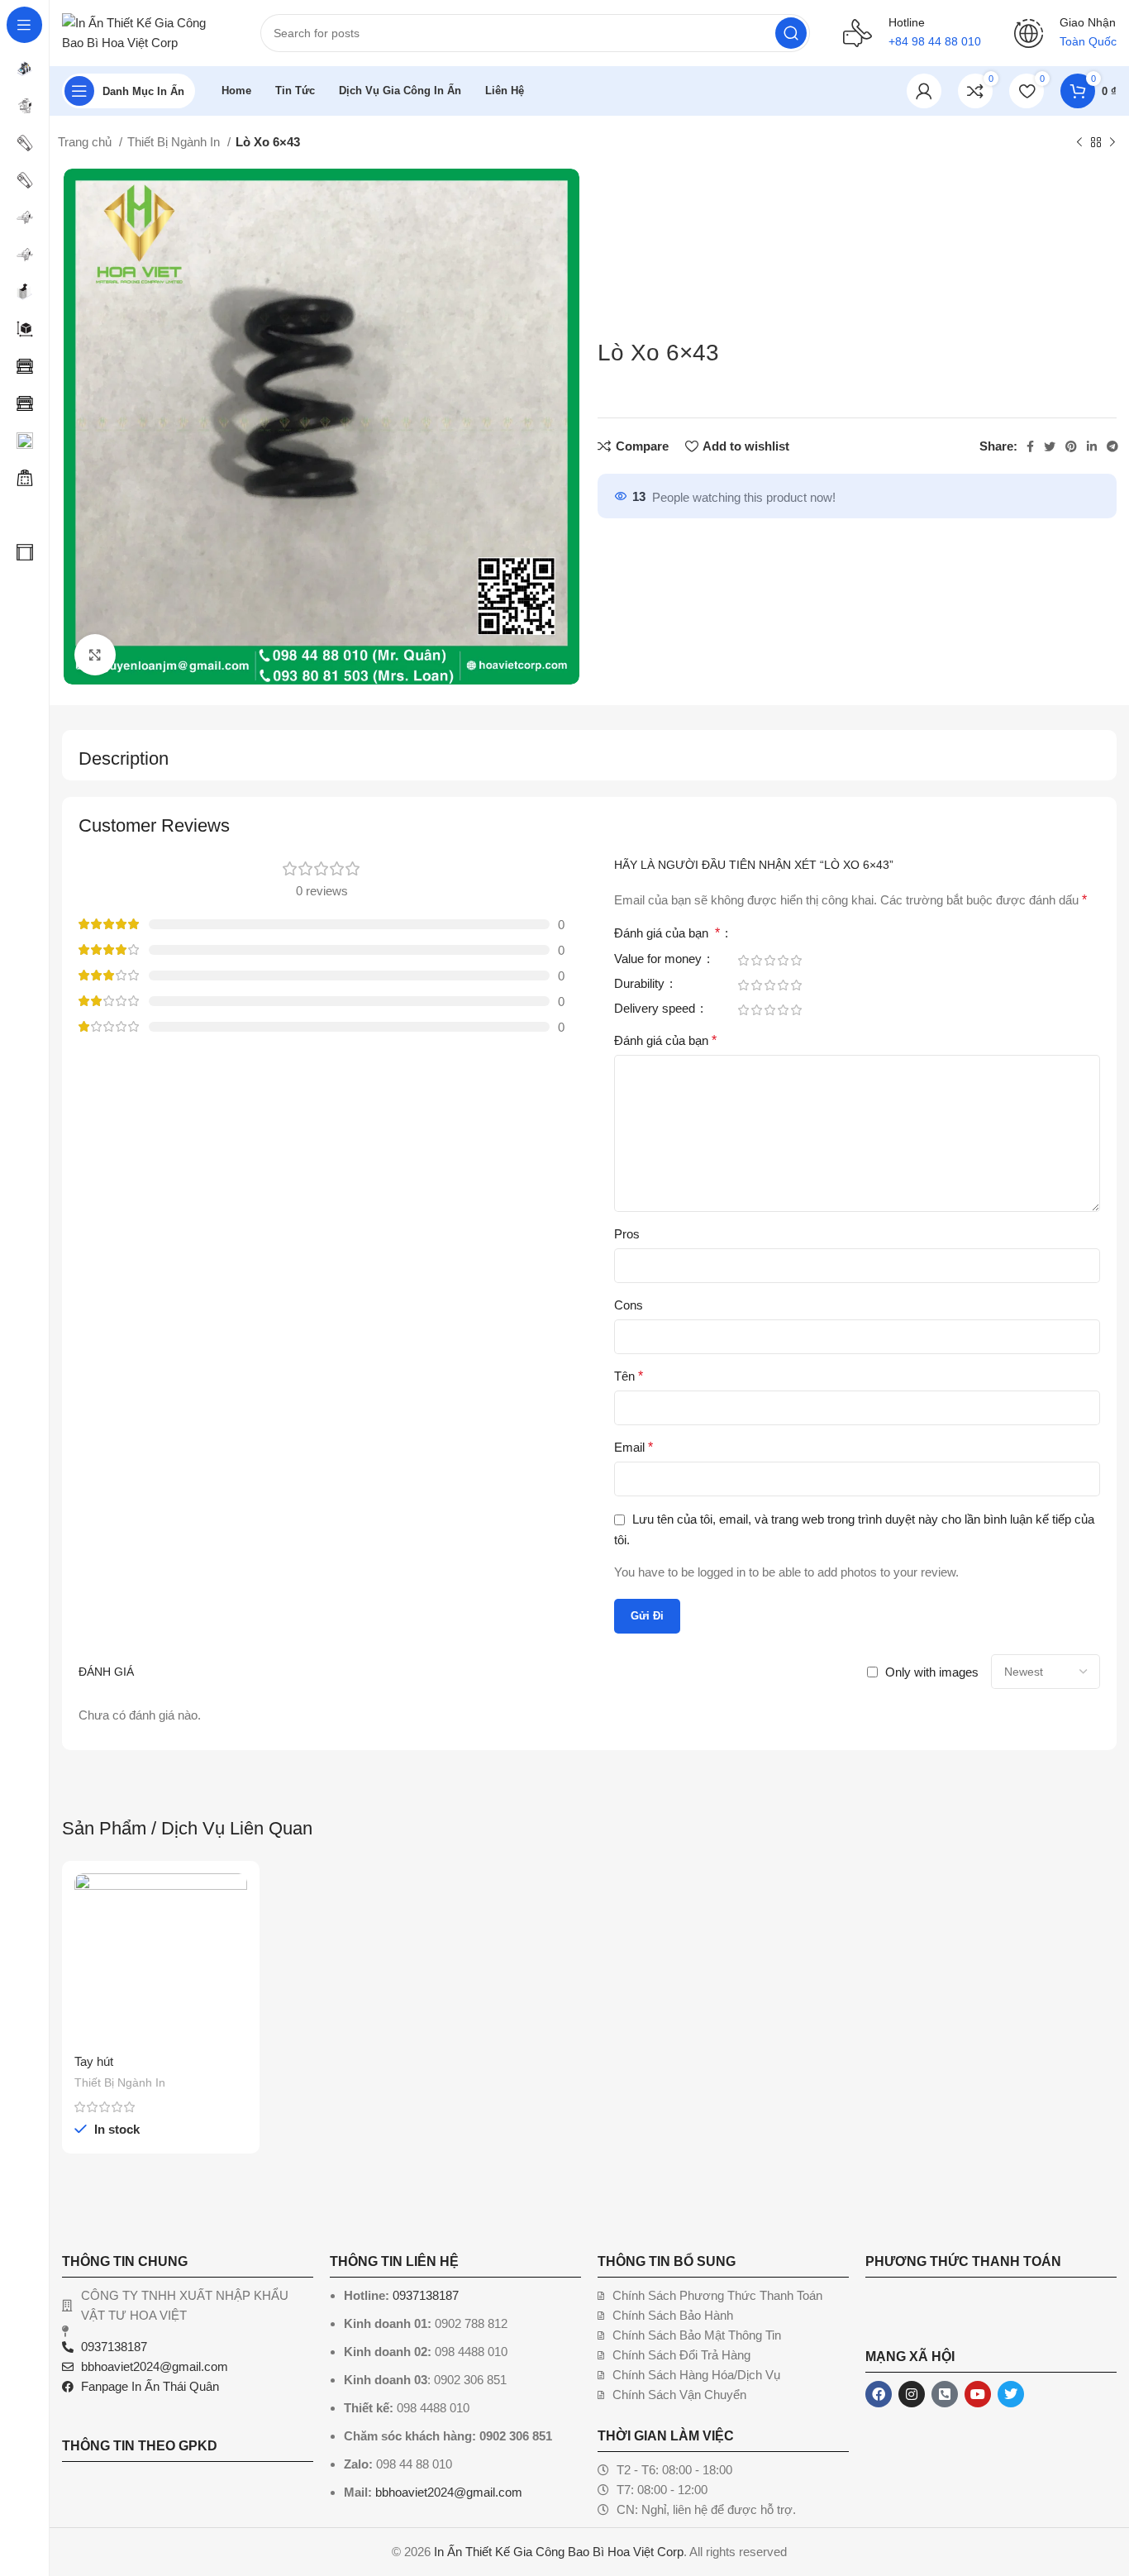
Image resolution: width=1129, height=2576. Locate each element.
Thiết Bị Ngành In (175, 142)
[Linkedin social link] (1092, 446)
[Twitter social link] (1050, 446)
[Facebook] (879, 2394)
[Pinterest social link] (1071, 446)
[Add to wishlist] (235, 1975)
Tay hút (94, 2061)
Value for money (660, 959)
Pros (627, 1234)
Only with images (932, 1672)
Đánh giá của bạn (667, 933)
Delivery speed (656, 1009)
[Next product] (1112, 143)
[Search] (791, 33)
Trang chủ (86, 142)
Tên (629, 1376)
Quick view (235, 1937)
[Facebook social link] (1030, 446)
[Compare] (235, 1900)
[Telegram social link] (1112, 446)
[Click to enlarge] (95, 655)
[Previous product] (1079, 143)
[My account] (924, 91)
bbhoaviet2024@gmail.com (449, 2492)
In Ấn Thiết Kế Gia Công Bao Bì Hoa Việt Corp (559, 2552)
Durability (641, 984)
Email (634, 1447)
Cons (629, 1305)
